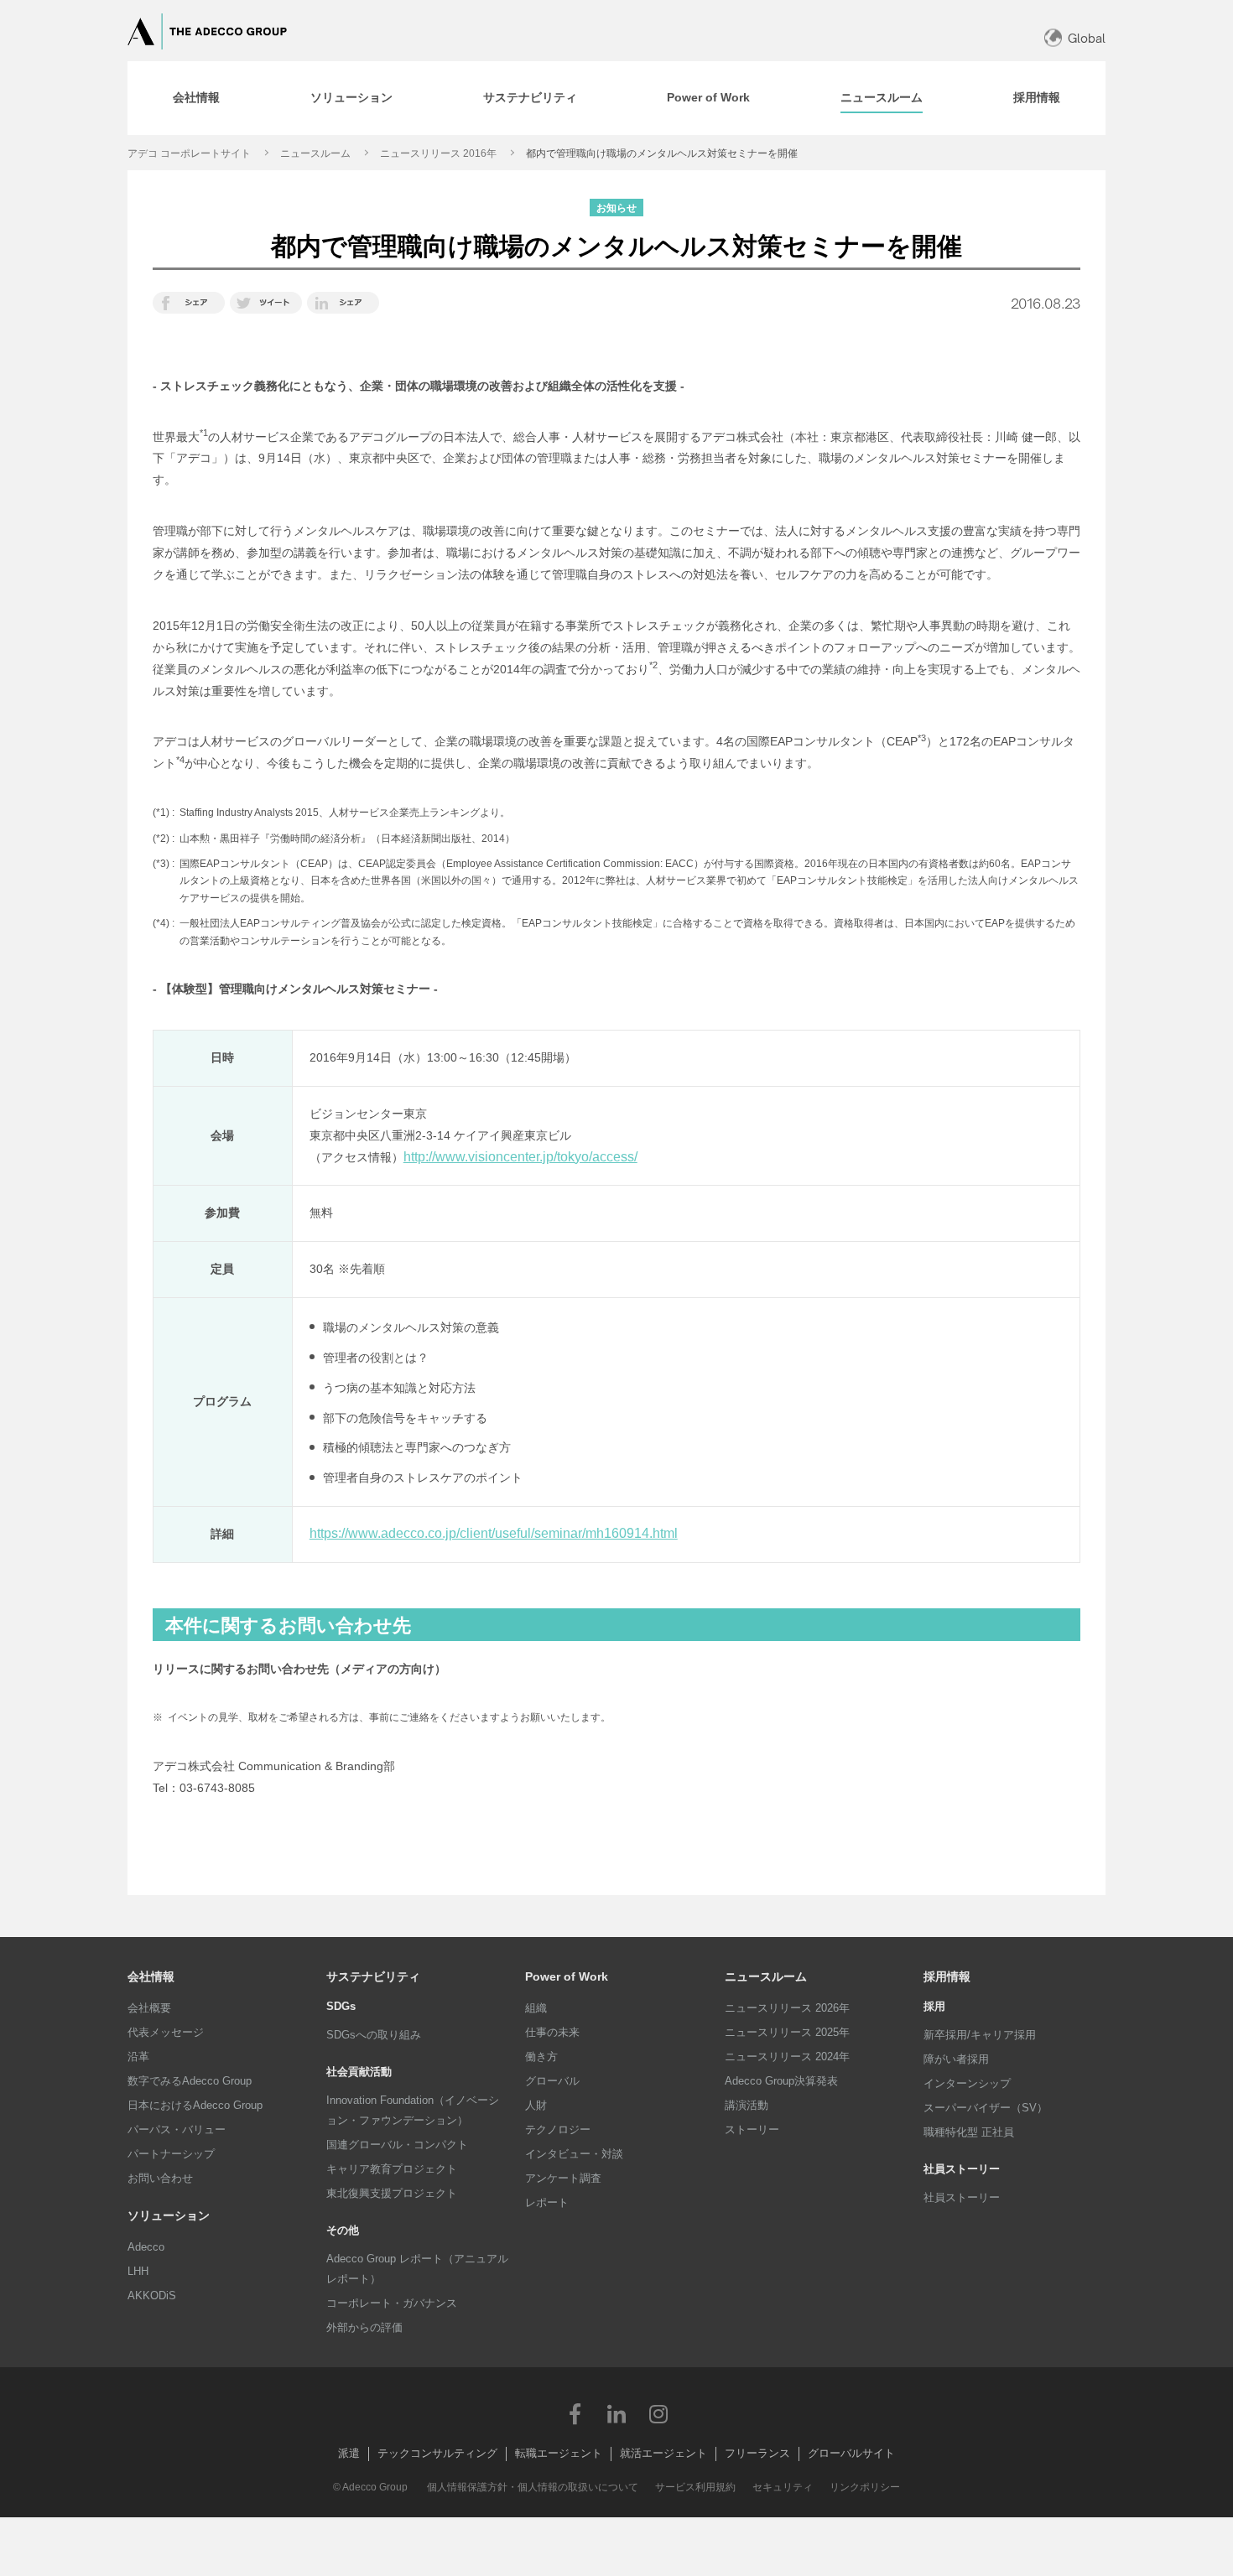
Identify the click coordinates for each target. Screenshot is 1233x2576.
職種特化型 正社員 (969, 2132)
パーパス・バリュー (177, 2129)
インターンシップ (967, 2083)
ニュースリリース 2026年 (787, 2008)
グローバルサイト (851, 2453)
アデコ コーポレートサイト (189, 153)
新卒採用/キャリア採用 (980, 2035)
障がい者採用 (956, 2059)
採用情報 (947, 1976)
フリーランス (757, 2453)
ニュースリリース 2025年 (787, 2032)
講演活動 (747, 2105)
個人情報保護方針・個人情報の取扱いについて (533, 2487)
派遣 (349, 2453)
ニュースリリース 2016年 (438, 153)
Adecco (146, 2247)
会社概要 (149, 2008)
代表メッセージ (166, 2032)
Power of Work (567, 1976)
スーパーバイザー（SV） (986, 2108)
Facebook (575, 2413)
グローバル (552, 2081)
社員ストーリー (962, 2197)
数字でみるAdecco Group (190, 2081)
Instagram (658, 2413)
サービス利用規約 (695, 2487)
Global (1087, 38)
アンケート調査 (563, 2178)
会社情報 (151, 1976)
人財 (536, 2105)
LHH (138, 2271)
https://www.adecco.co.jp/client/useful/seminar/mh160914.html (494, 1533)
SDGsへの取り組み (374, 2035)
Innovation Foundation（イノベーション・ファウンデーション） (413, 2110)
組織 (536, 2008)
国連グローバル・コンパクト (397, 2145)
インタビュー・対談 (574, 2154)
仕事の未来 (552, 2032)
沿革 (138, 2057)
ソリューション (169, 2215)
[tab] (196, 98)
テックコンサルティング (437, 2453)
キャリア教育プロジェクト (392, 2169)
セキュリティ (783, 2487)
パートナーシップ (171, 2154)
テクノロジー (558, 2129)
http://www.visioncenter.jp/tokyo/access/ (520, 1157)
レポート (547, 2202)
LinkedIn (616, 2413)
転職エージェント (559, 2453)
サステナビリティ (373, 1976)
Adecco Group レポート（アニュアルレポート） (417, 2269)
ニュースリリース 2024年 (787, 2057)
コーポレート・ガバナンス (392, 2303)
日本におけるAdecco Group (195, 2105)
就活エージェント (663, 2453)
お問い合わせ (160, 2178)
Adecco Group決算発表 (781, 2081)
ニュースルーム (315, 153)
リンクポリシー (865, 2487)
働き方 (541, 2057)
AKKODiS (152, 2296)
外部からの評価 (364, 2327)
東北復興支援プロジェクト (392, 2193)
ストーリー (752, 2129)
